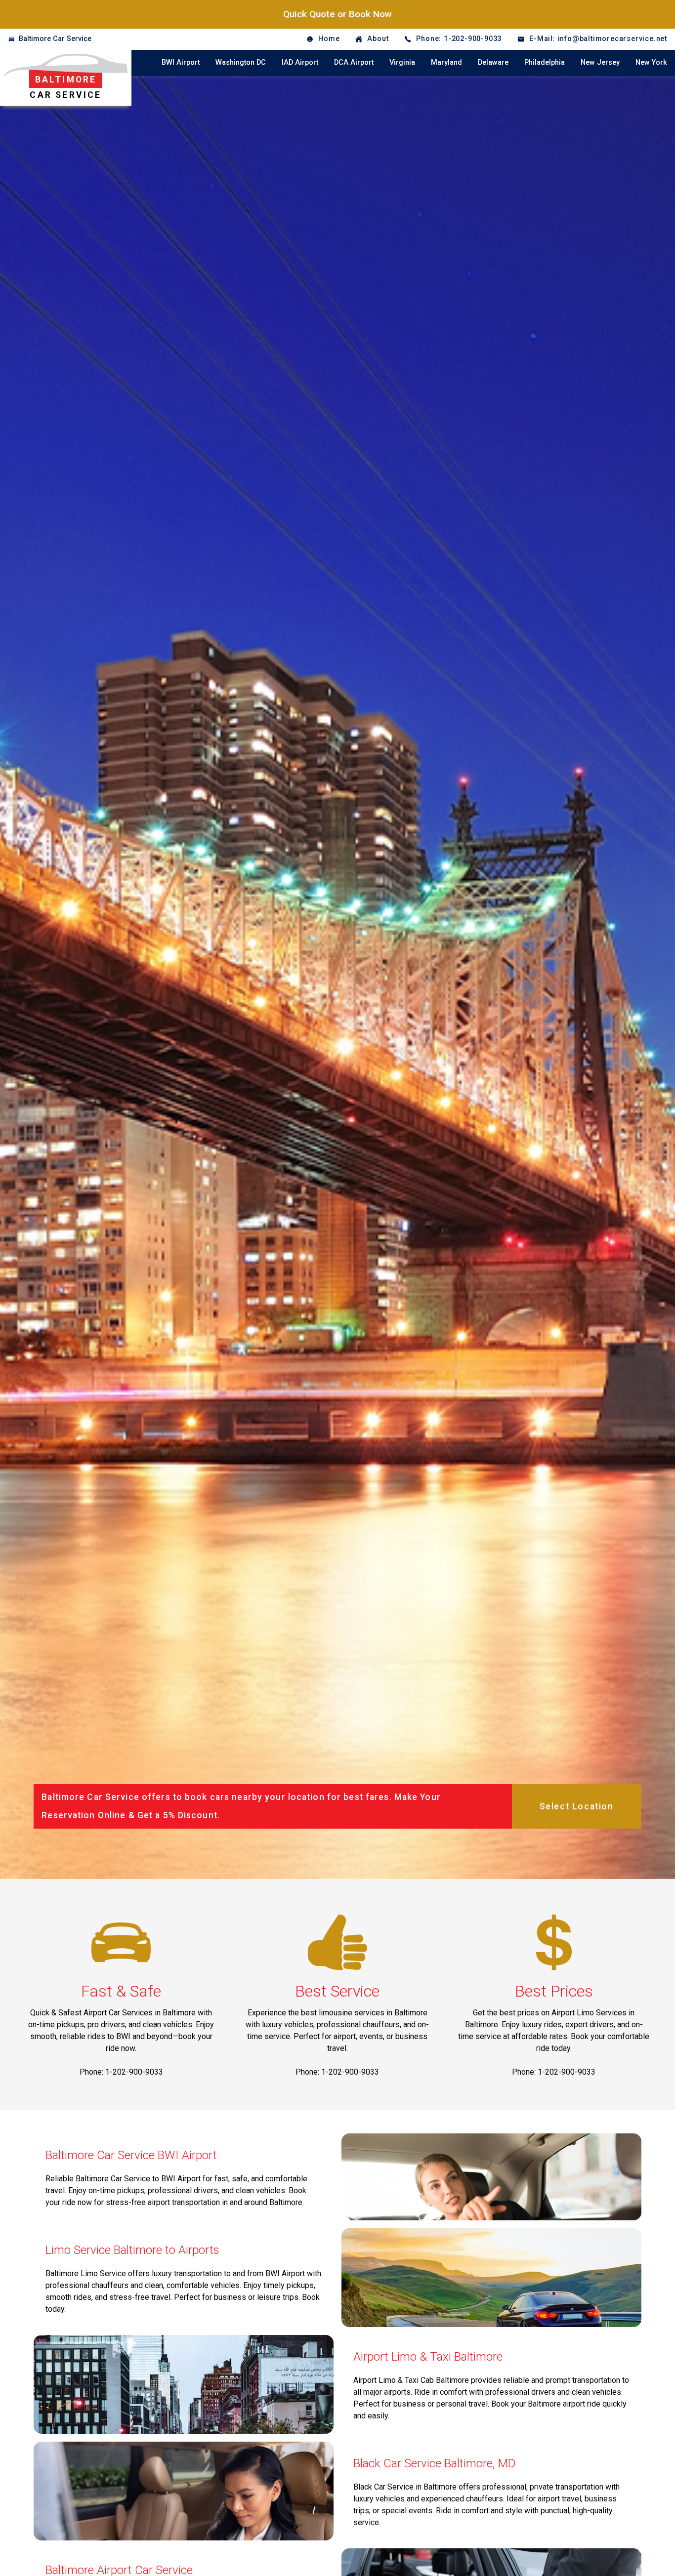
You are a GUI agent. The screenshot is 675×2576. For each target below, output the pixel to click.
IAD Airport (300, 62)
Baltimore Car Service (55, 39)
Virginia (402, 62)
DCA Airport (354, 62)
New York (651, 62)
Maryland (446, 62)
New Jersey (600, 62)
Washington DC (241, 62)
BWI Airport (181, 62)
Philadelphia (545, 62)
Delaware (493, 62)
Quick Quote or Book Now (337, 14)
